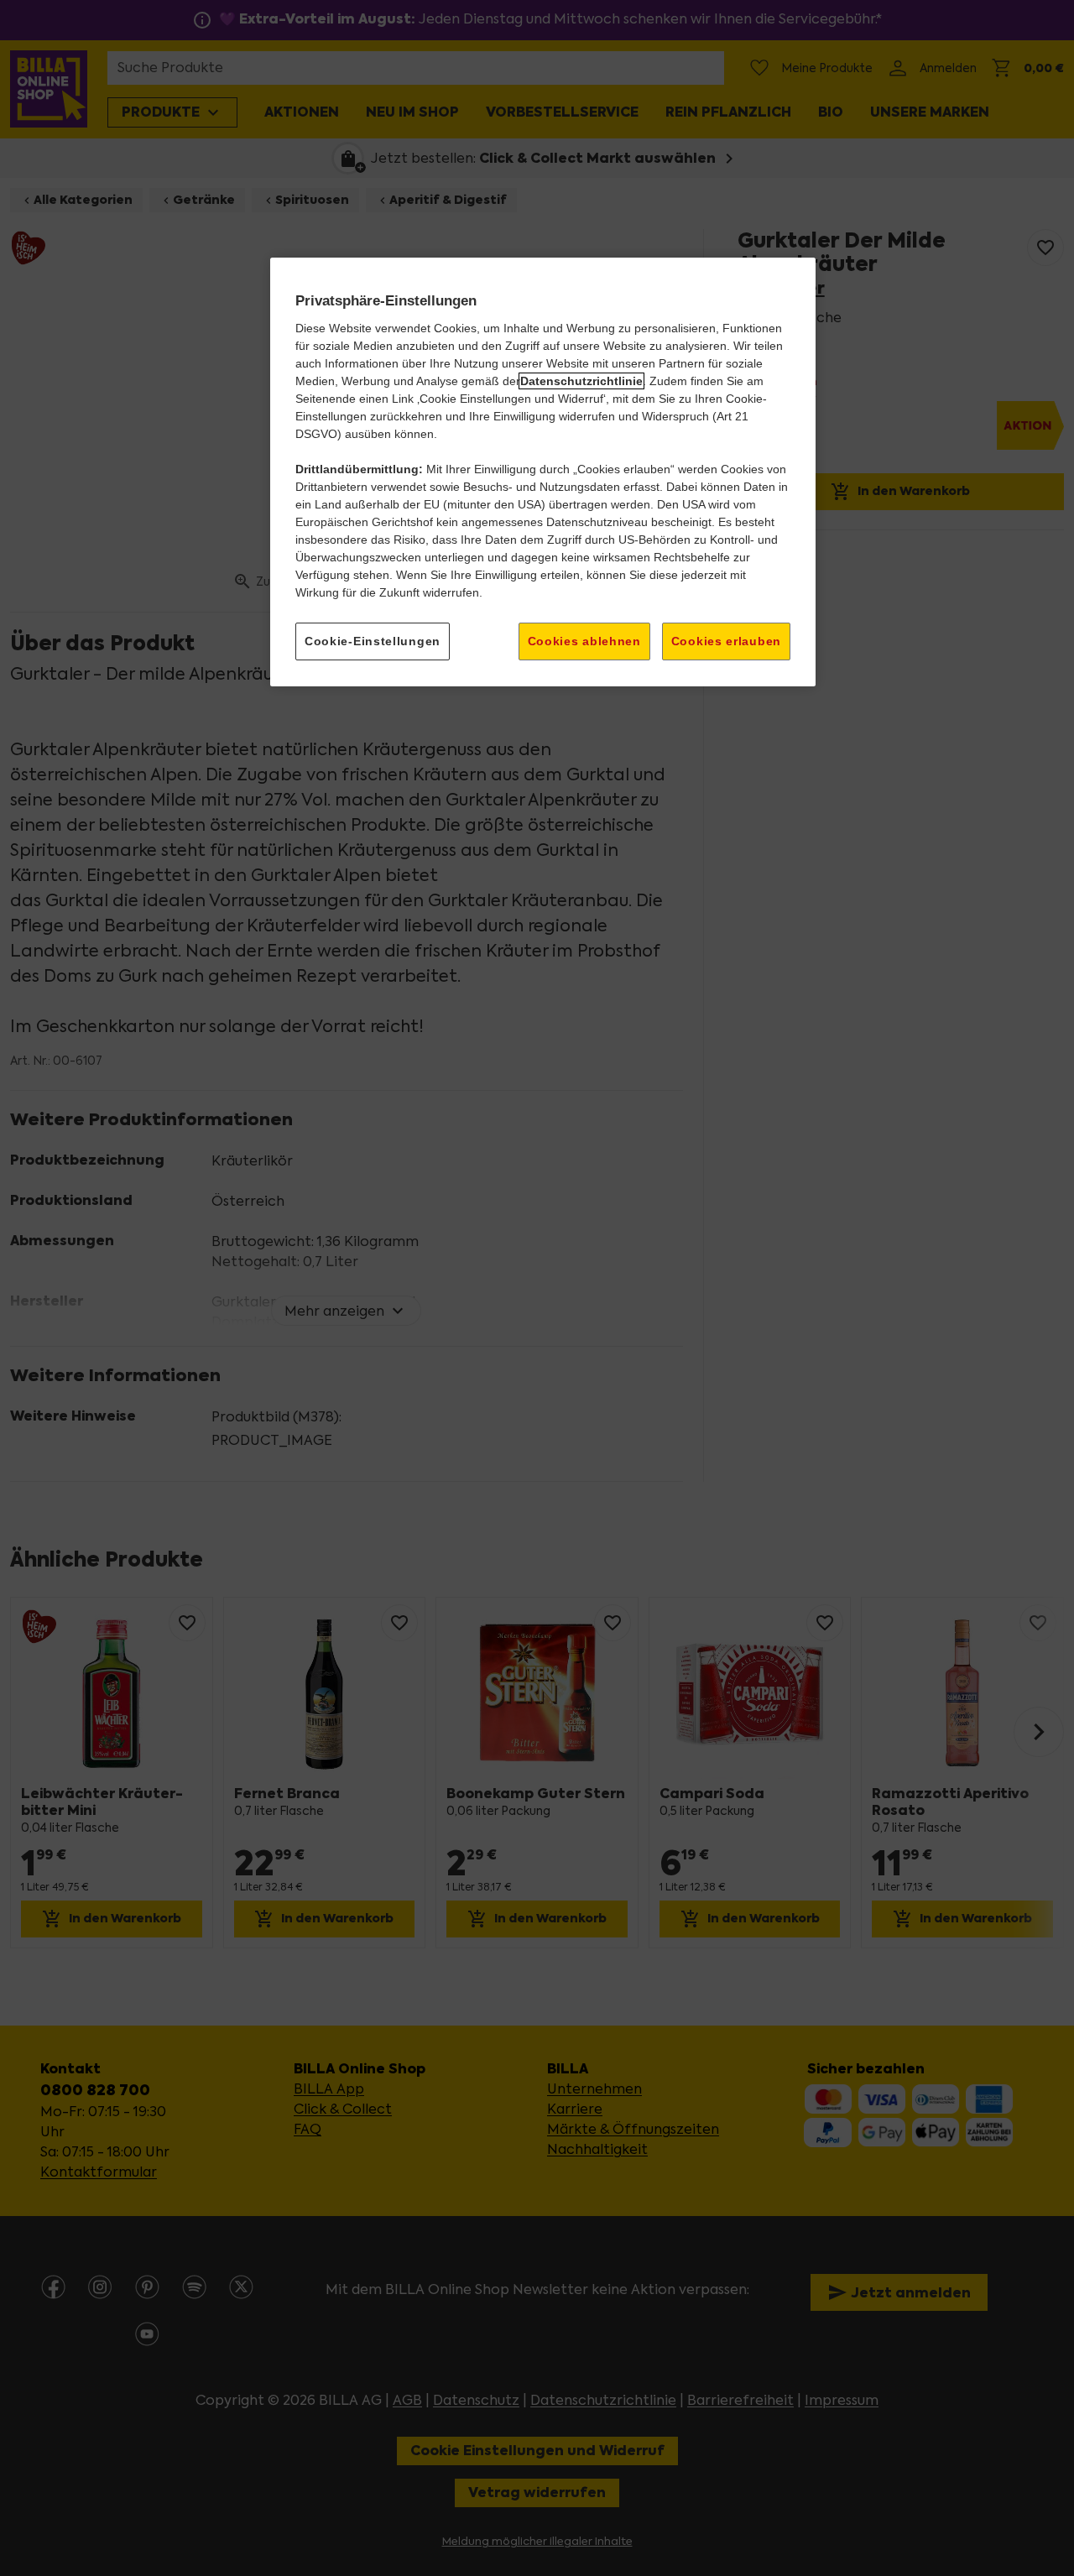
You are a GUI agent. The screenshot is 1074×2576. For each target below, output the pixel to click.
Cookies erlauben (726, 641)
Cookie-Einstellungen (373, 641)
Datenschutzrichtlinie (581, 381)
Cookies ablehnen (584, 641)
